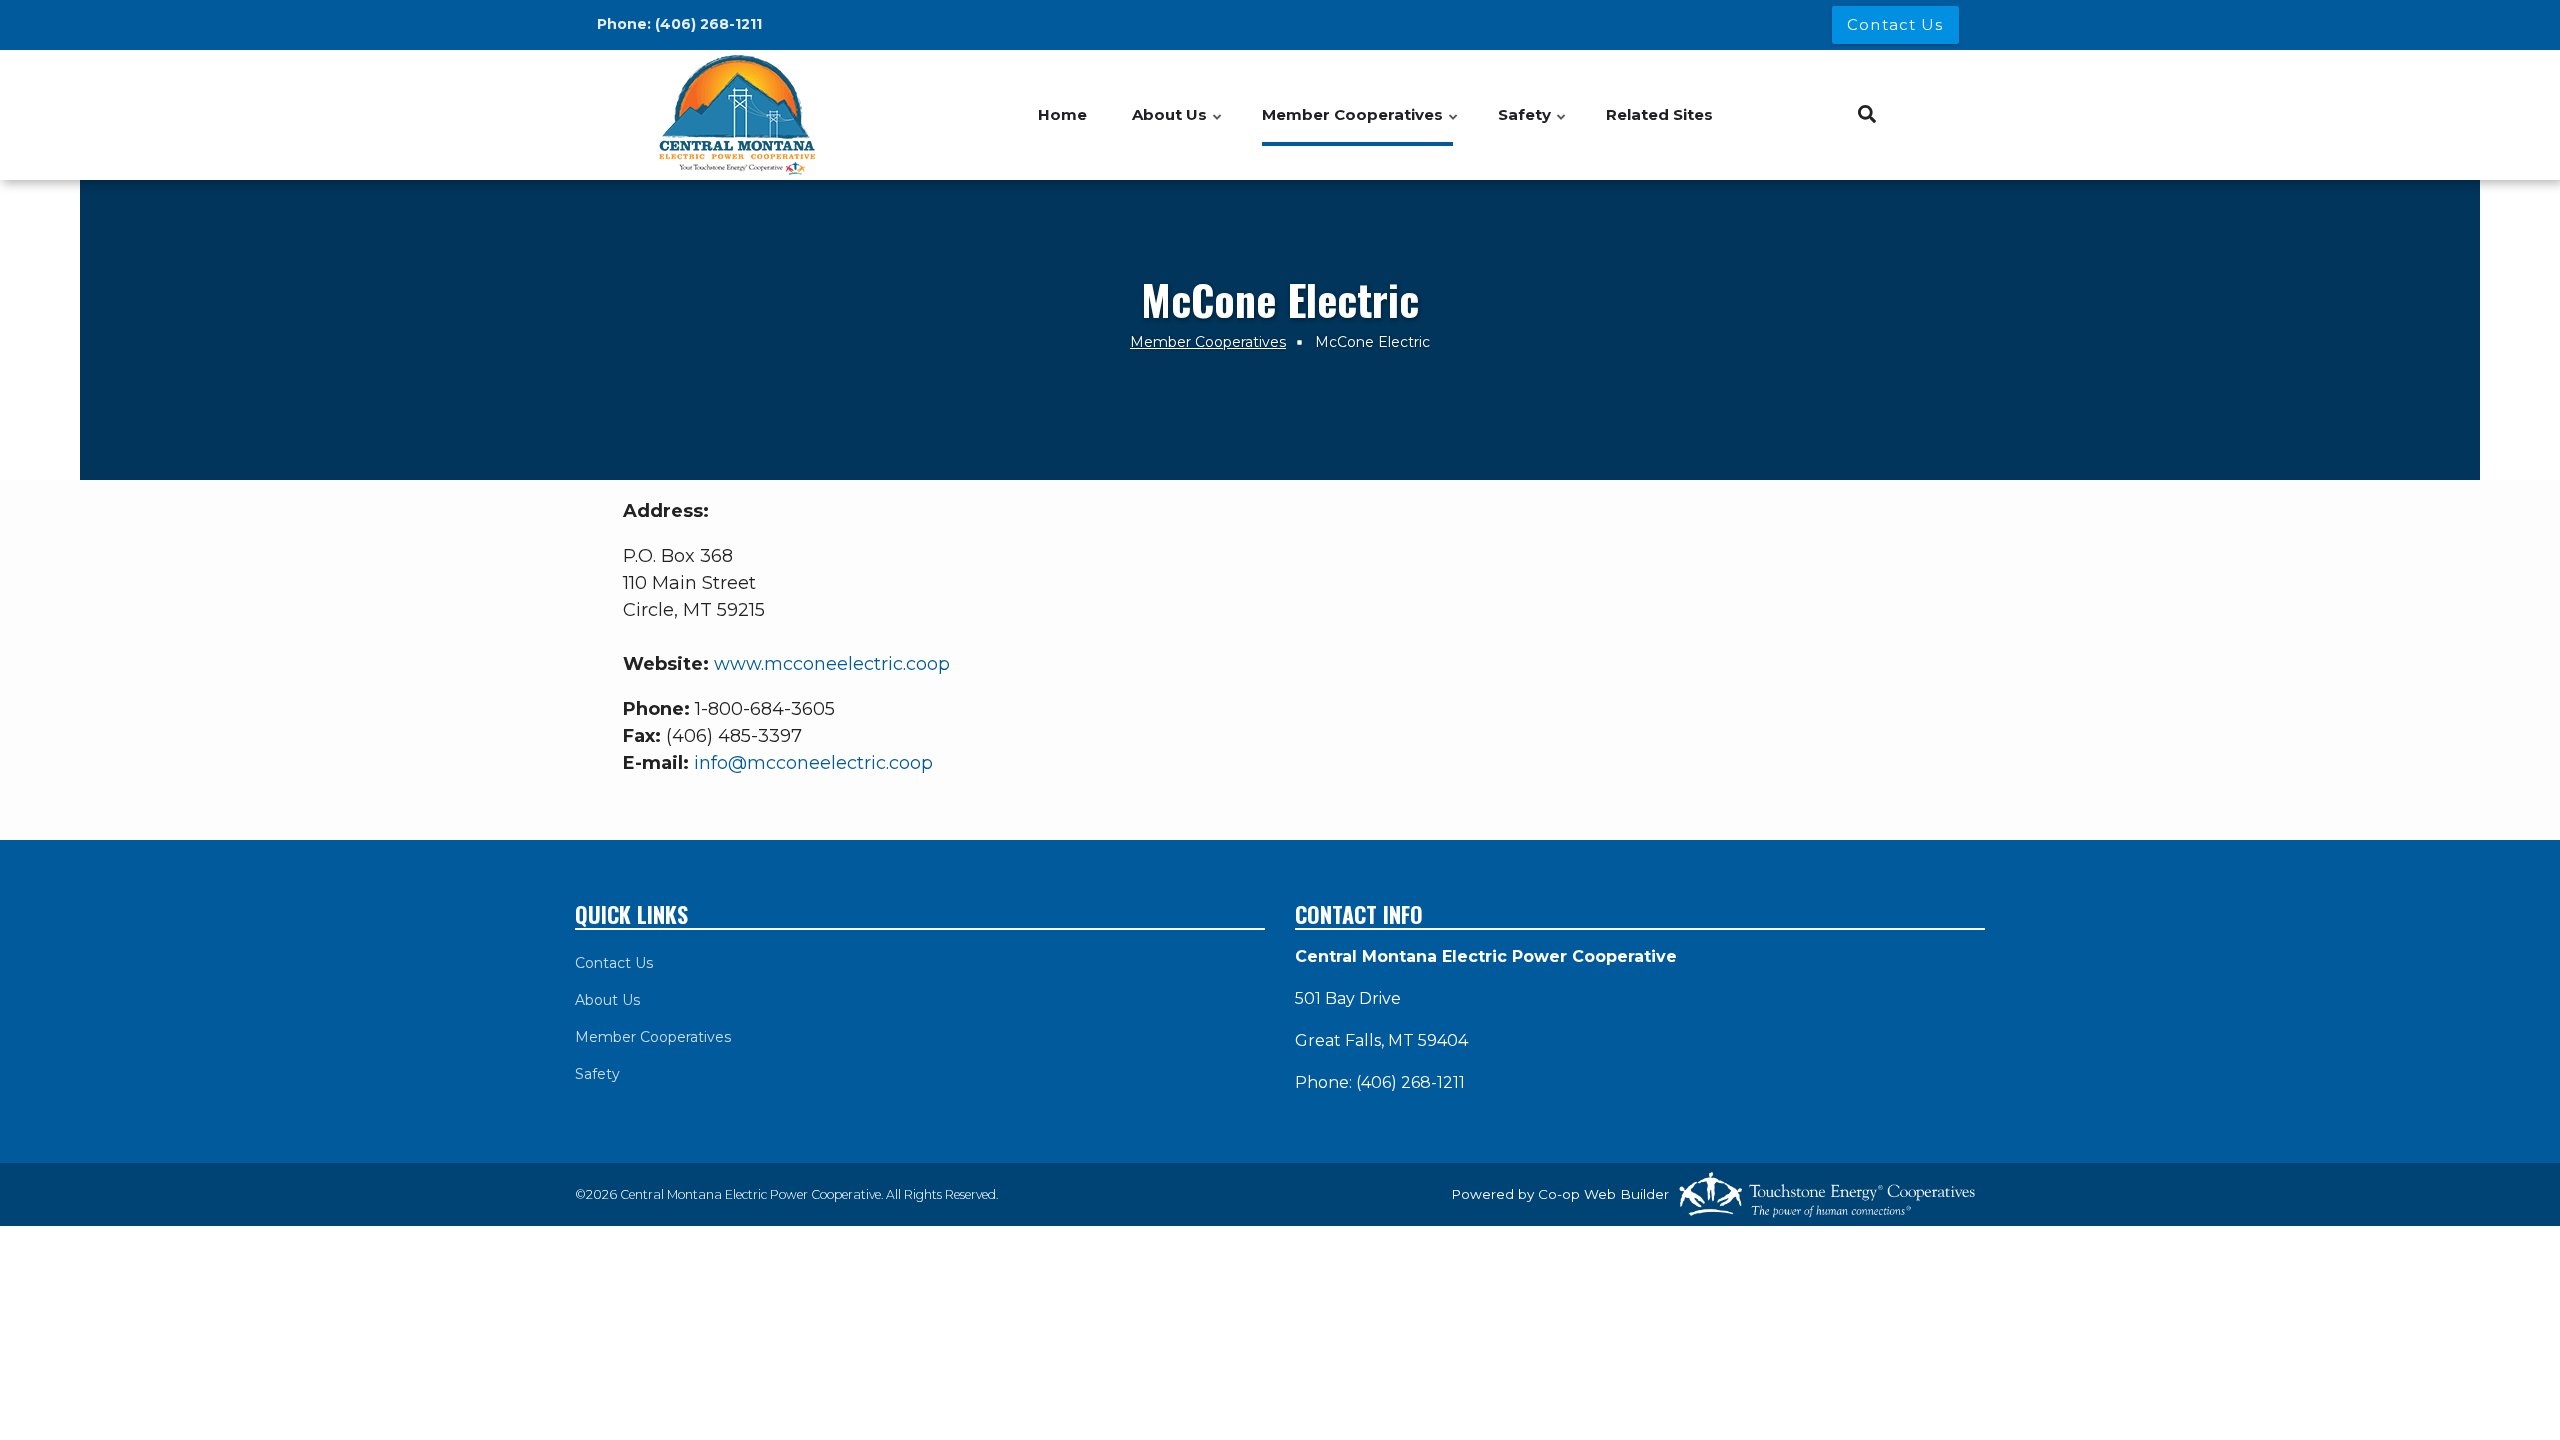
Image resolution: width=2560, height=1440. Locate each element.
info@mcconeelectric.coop (813, 763)
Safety (597, 1074)
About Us (607, 1000)
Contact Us (614, 963)
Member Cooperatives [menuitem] (1361, 125)
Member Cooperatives (653, 1037)
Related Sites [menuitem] (1659, 114)
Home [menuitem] (1062, 114)
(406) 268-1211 (708, 24)
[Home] (740, 115)
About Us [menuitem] (1178, 125)
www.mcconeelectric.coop (832, 664)
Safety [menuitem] (1533, 125)
